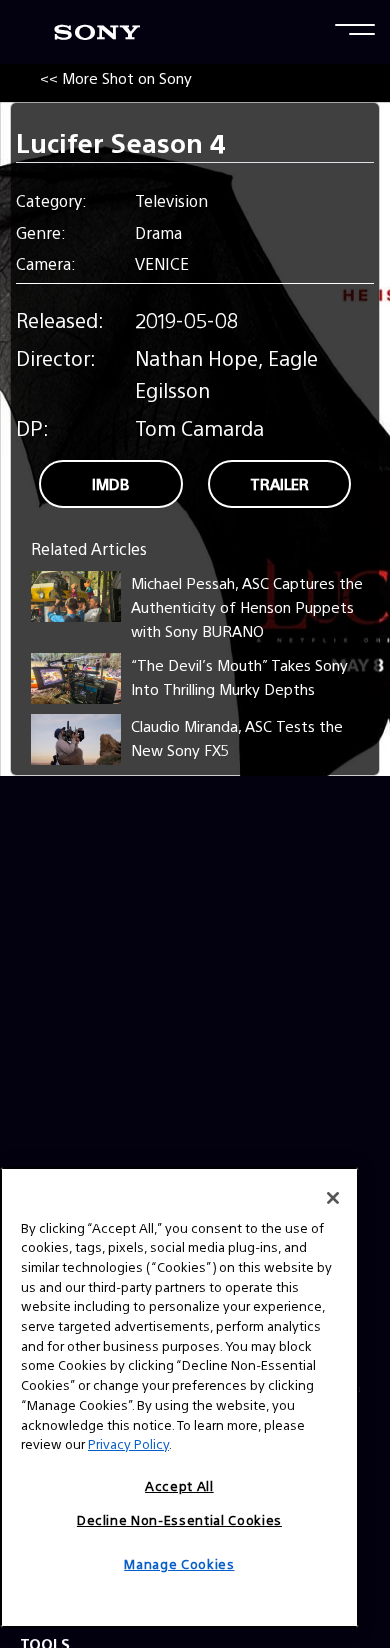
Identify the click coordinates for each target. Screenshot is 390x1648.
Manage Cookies (179, 1563)
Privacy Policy (128, 1443)
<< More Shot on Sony (116, 77)
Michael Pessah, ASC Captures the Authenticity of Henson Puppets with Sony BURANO (247, 606)
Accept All (179, 1485)
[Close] (333, 1198)
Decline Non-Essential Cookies (179, 1519)
